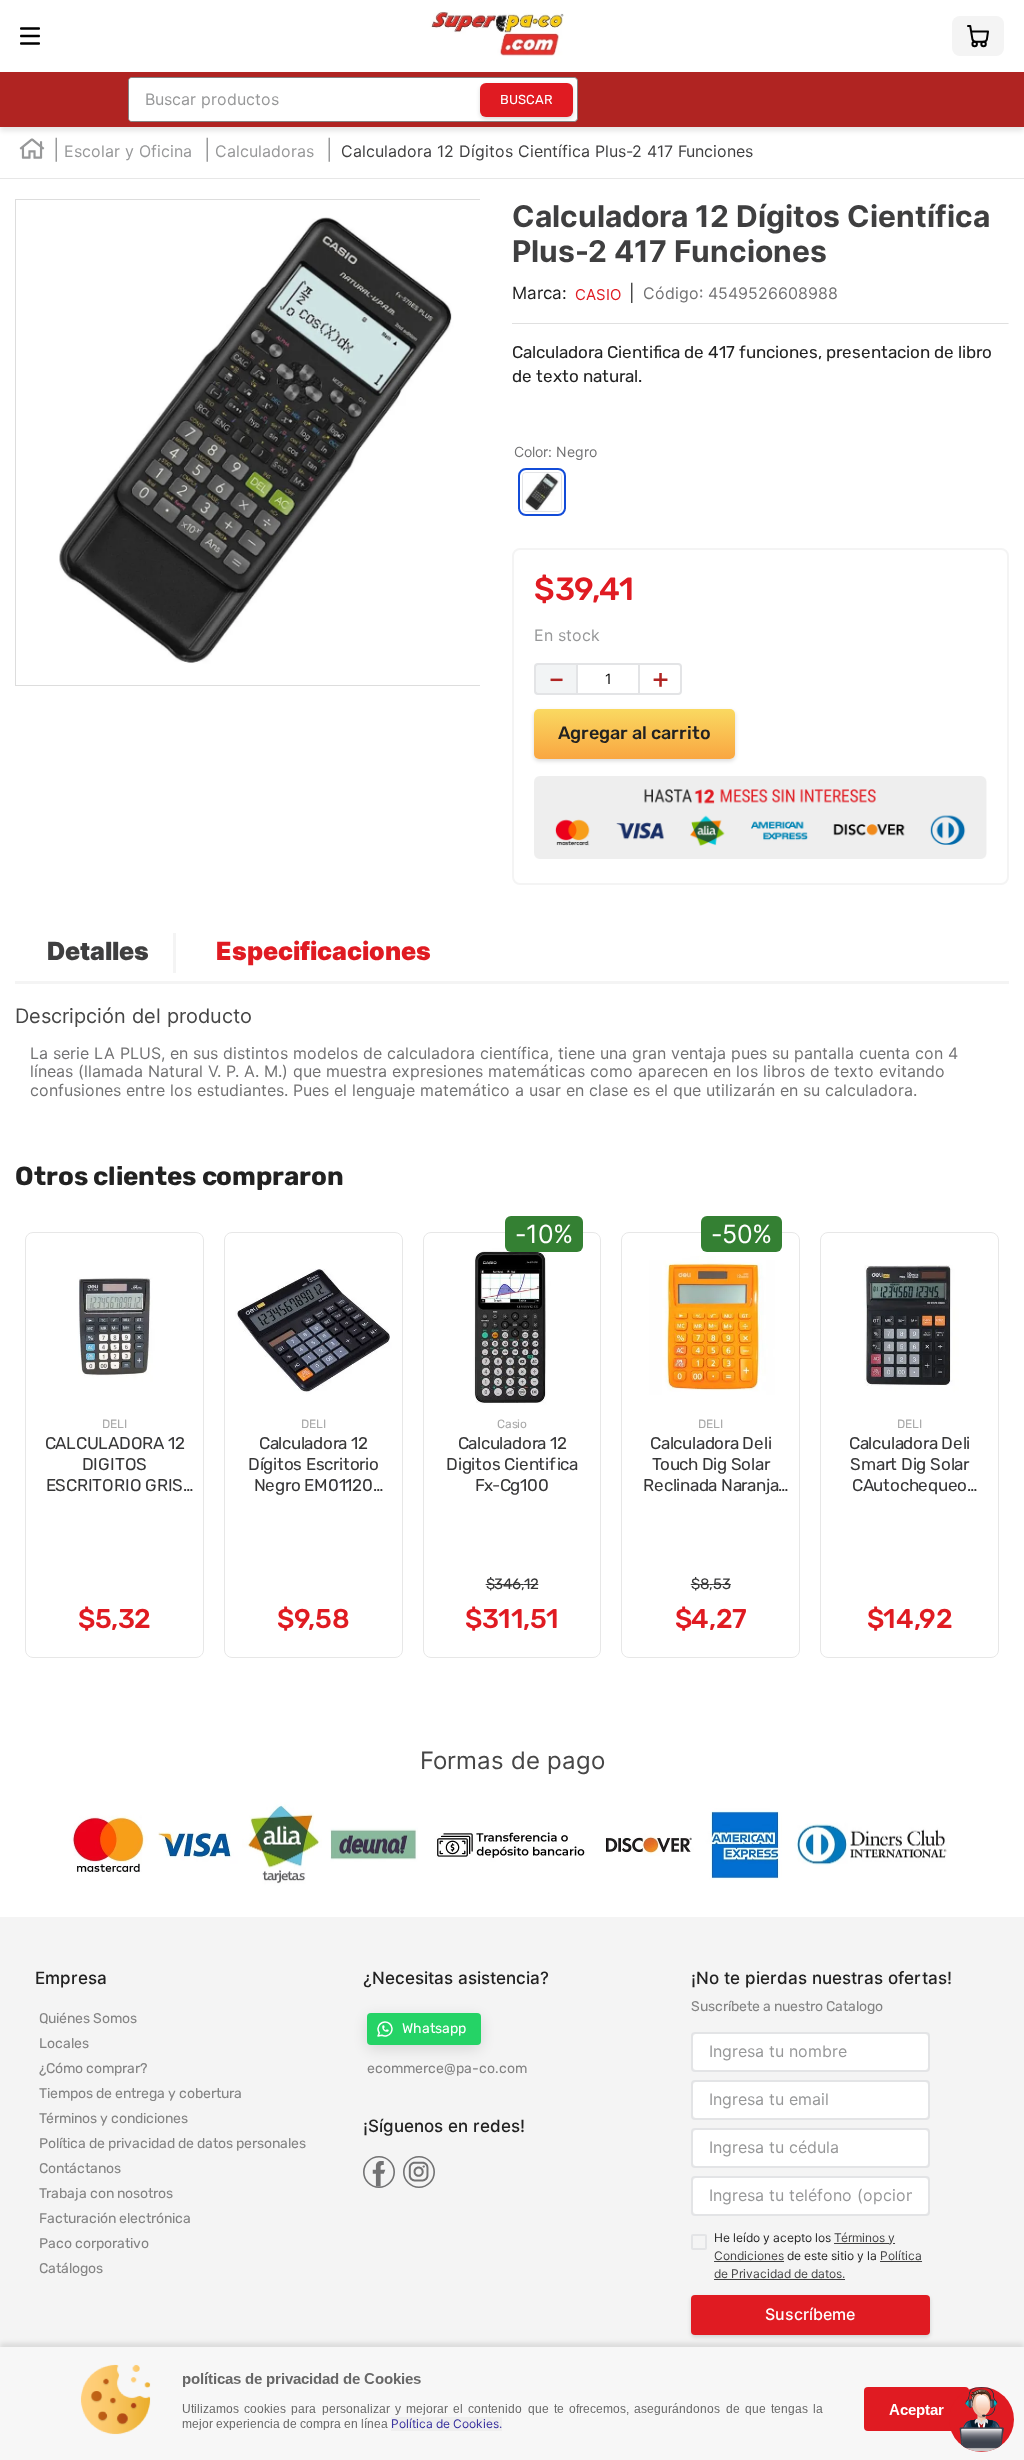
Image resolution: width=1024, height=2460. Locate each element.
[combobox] (353, 99)
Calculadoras (264, 151)
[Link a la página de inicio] (32, 152)
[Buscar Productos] (526, 100)
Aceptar (916, 2409)
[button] (542, 492)
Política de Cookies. (446, 2424)
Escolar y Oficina (128, 151)
